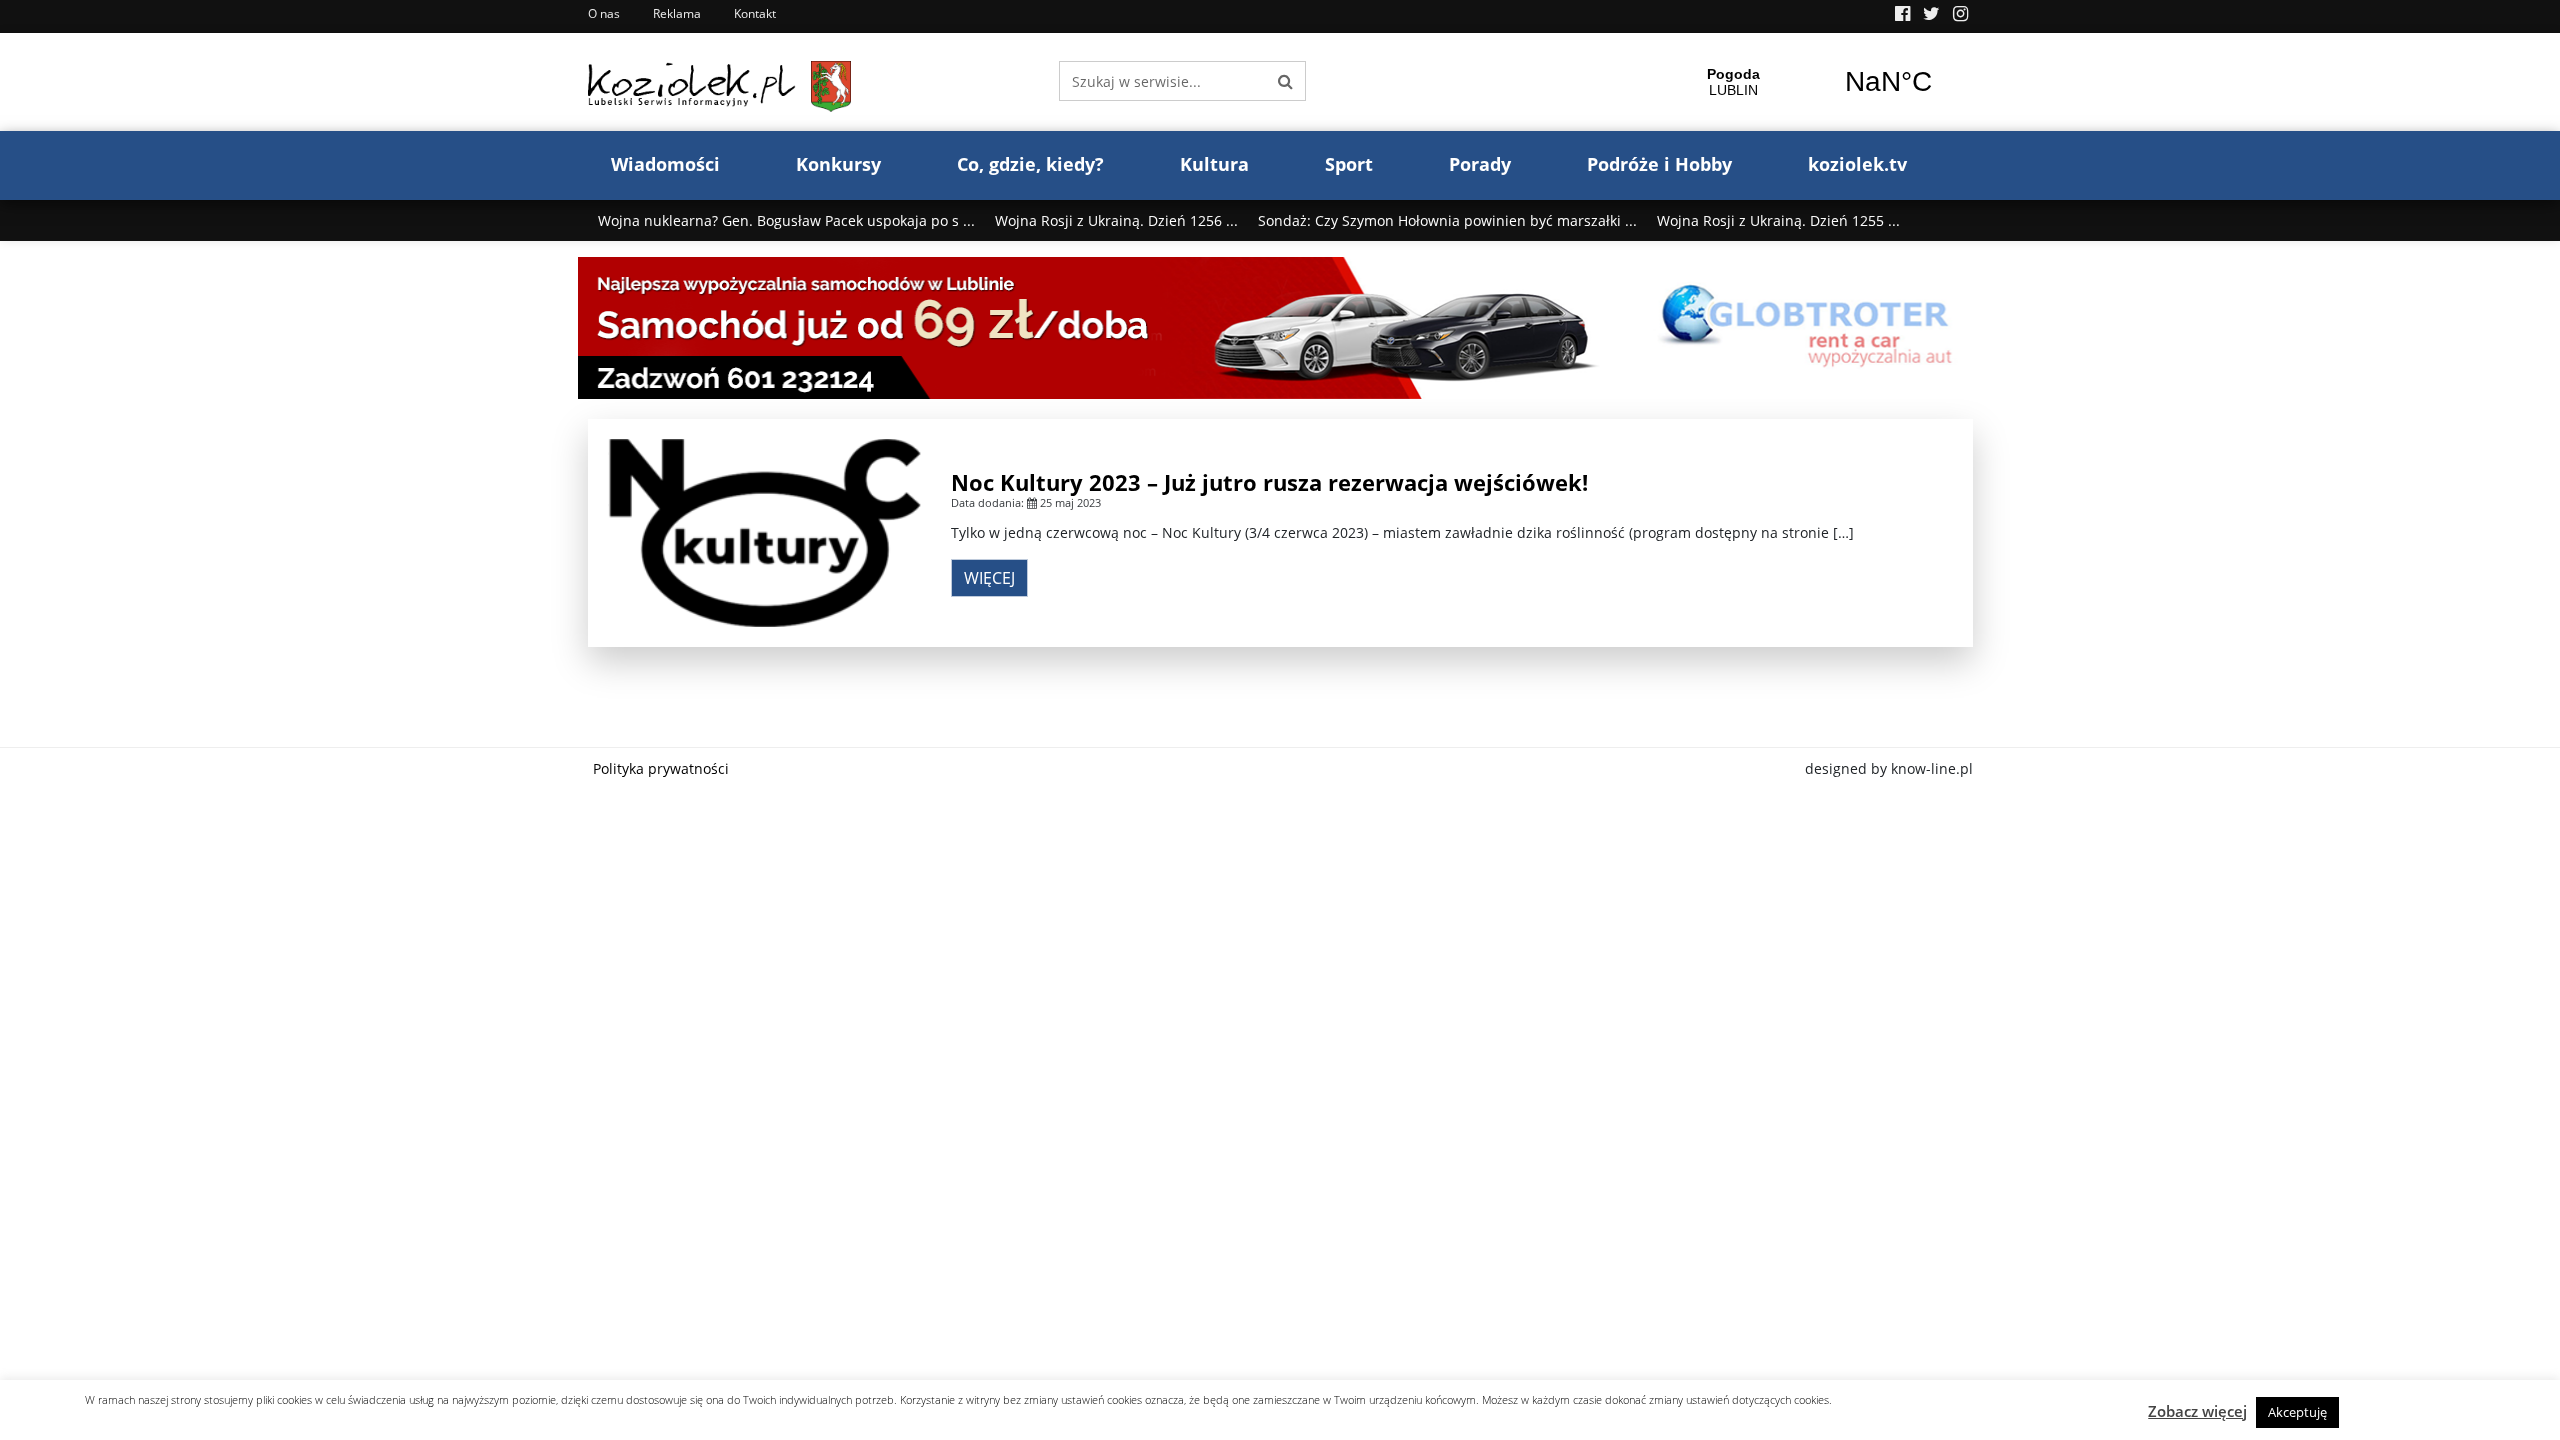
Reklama (677, 13)
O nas (604, 13)
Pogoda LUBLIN (1811, 82)
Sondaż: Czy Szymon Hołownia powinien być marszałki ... (1447, 220)
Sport (1349, 164)
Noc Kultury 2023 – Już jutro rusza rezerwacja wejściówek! (1269, 482)
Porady (1480, 164)
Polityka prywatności (661, 768)
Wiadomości (665, 164)
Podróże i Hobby (1659, 164)
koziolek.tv (1857, 164)
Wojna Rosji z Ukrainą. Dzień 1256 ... (1116, 220)
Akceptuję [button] (2297, 1412)
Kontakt (755, 13)
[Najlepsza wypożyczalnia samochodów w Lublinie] (1280, 326)
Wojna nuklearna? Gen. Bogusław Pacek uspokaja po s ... (786, 220)
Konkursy (838, 164)
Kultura (1214, 164)
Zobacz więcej (2197, 1411)
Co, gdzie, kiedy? (1030, 164)
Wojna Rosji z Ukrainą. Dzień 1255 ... (1778, 220)
